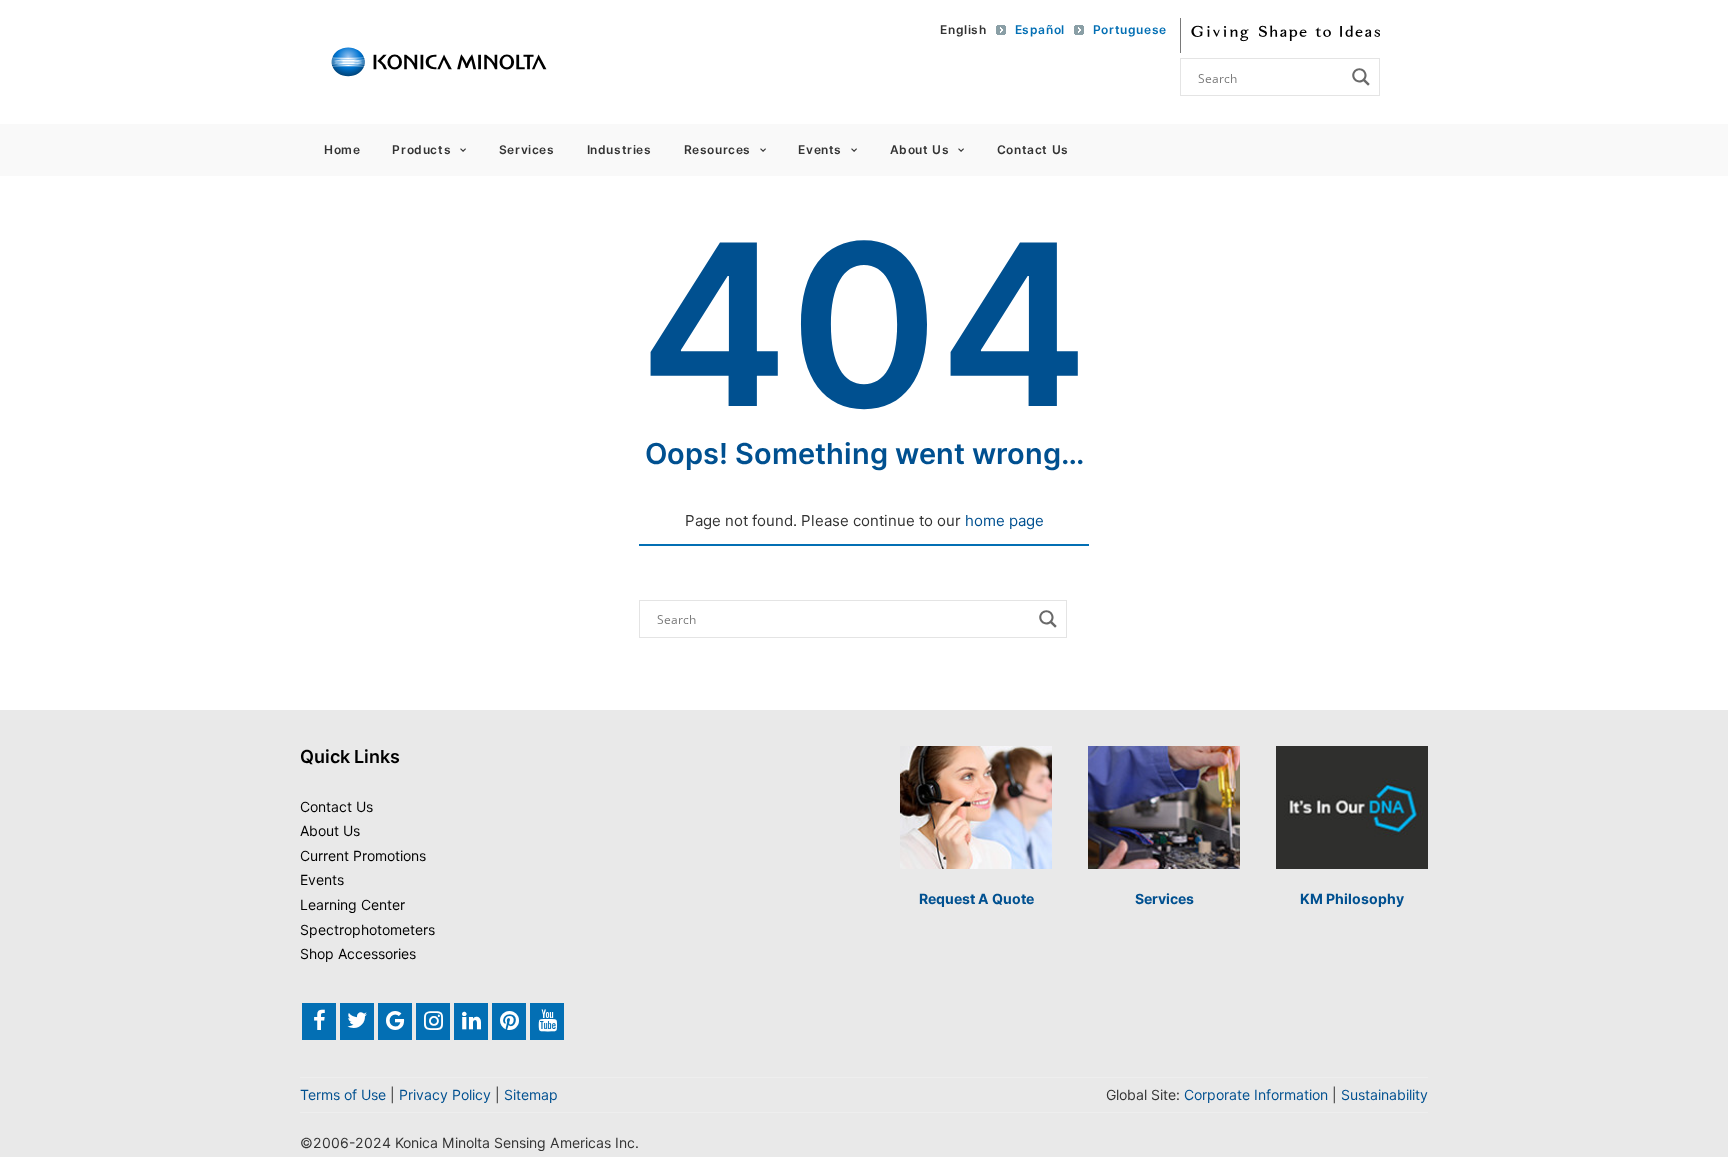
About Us (920, 149)
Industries (619, 149)
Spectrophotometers (367, 929)
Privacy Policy (445, 1094)
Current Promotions (363, 855)
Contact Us (1033, 149)
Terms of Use (343, 1094)
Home (342, 149)
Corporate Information (1256, 1094)
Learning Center (352, 904)
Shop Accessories (358, 953)
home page (1004, 520)
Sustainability (1384, 1094)
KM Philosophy (1352, 898)
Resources (717, 149)
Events (820, 149)
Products (421, 149)
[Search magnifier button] (1361, 77)
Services (527, 149)
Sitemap (531, 1094)
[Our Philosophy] (1352, 807)
